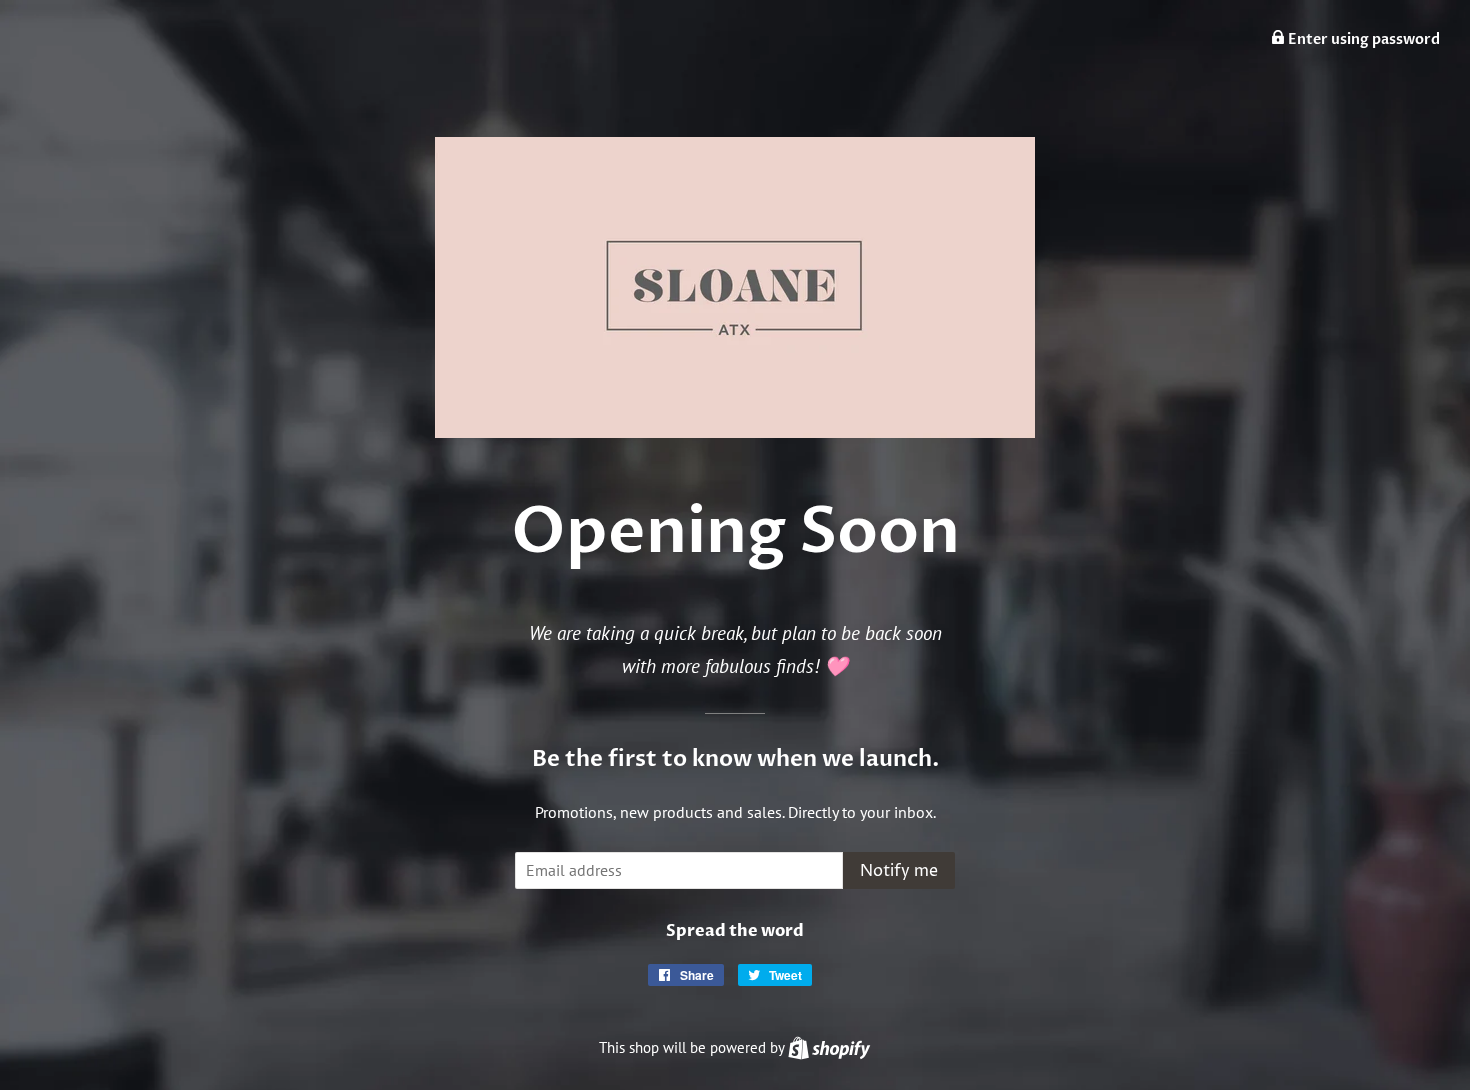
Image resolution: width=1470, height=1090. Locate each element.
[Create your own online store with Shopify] (829, 1047)
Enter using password (1362, 39)
